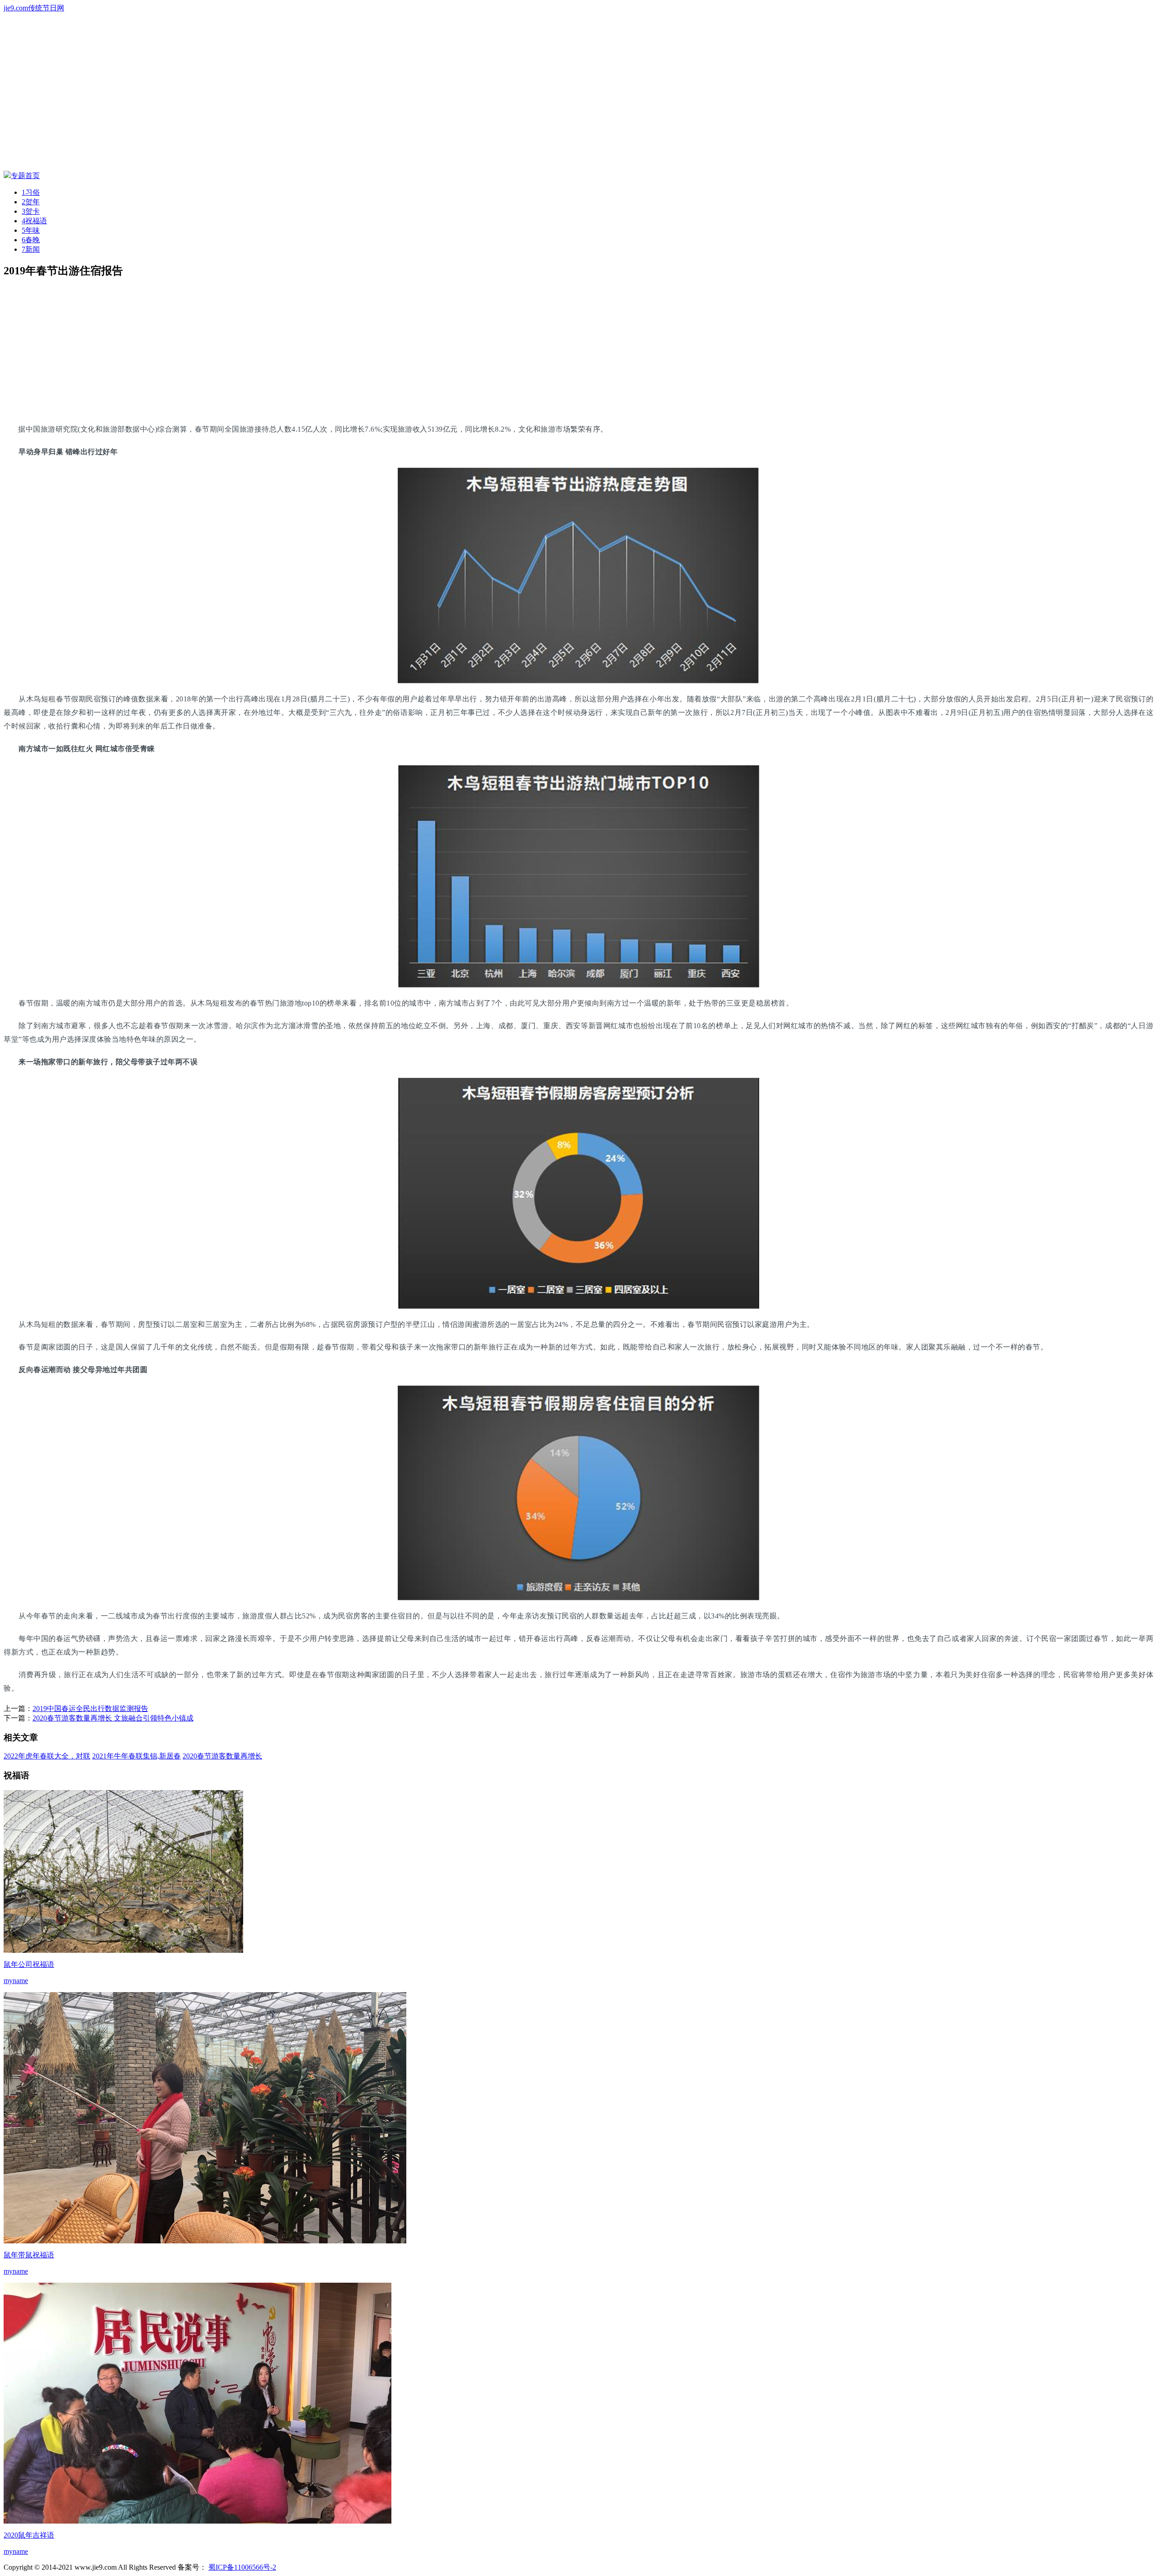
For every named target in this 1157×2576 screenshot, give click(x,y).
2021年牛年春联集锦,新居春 (136, 1756)
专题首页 (25, 176)
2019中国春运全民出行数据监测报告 (90, 1709)
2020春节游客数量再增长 (222, 1756)
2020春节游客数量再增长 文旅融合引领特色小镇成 (113, 1718)
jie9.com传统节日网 (34, 8)
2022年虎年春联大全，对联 (47, 1756)
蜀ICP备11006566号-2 (242, 2567)
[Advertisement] (275, 350)
